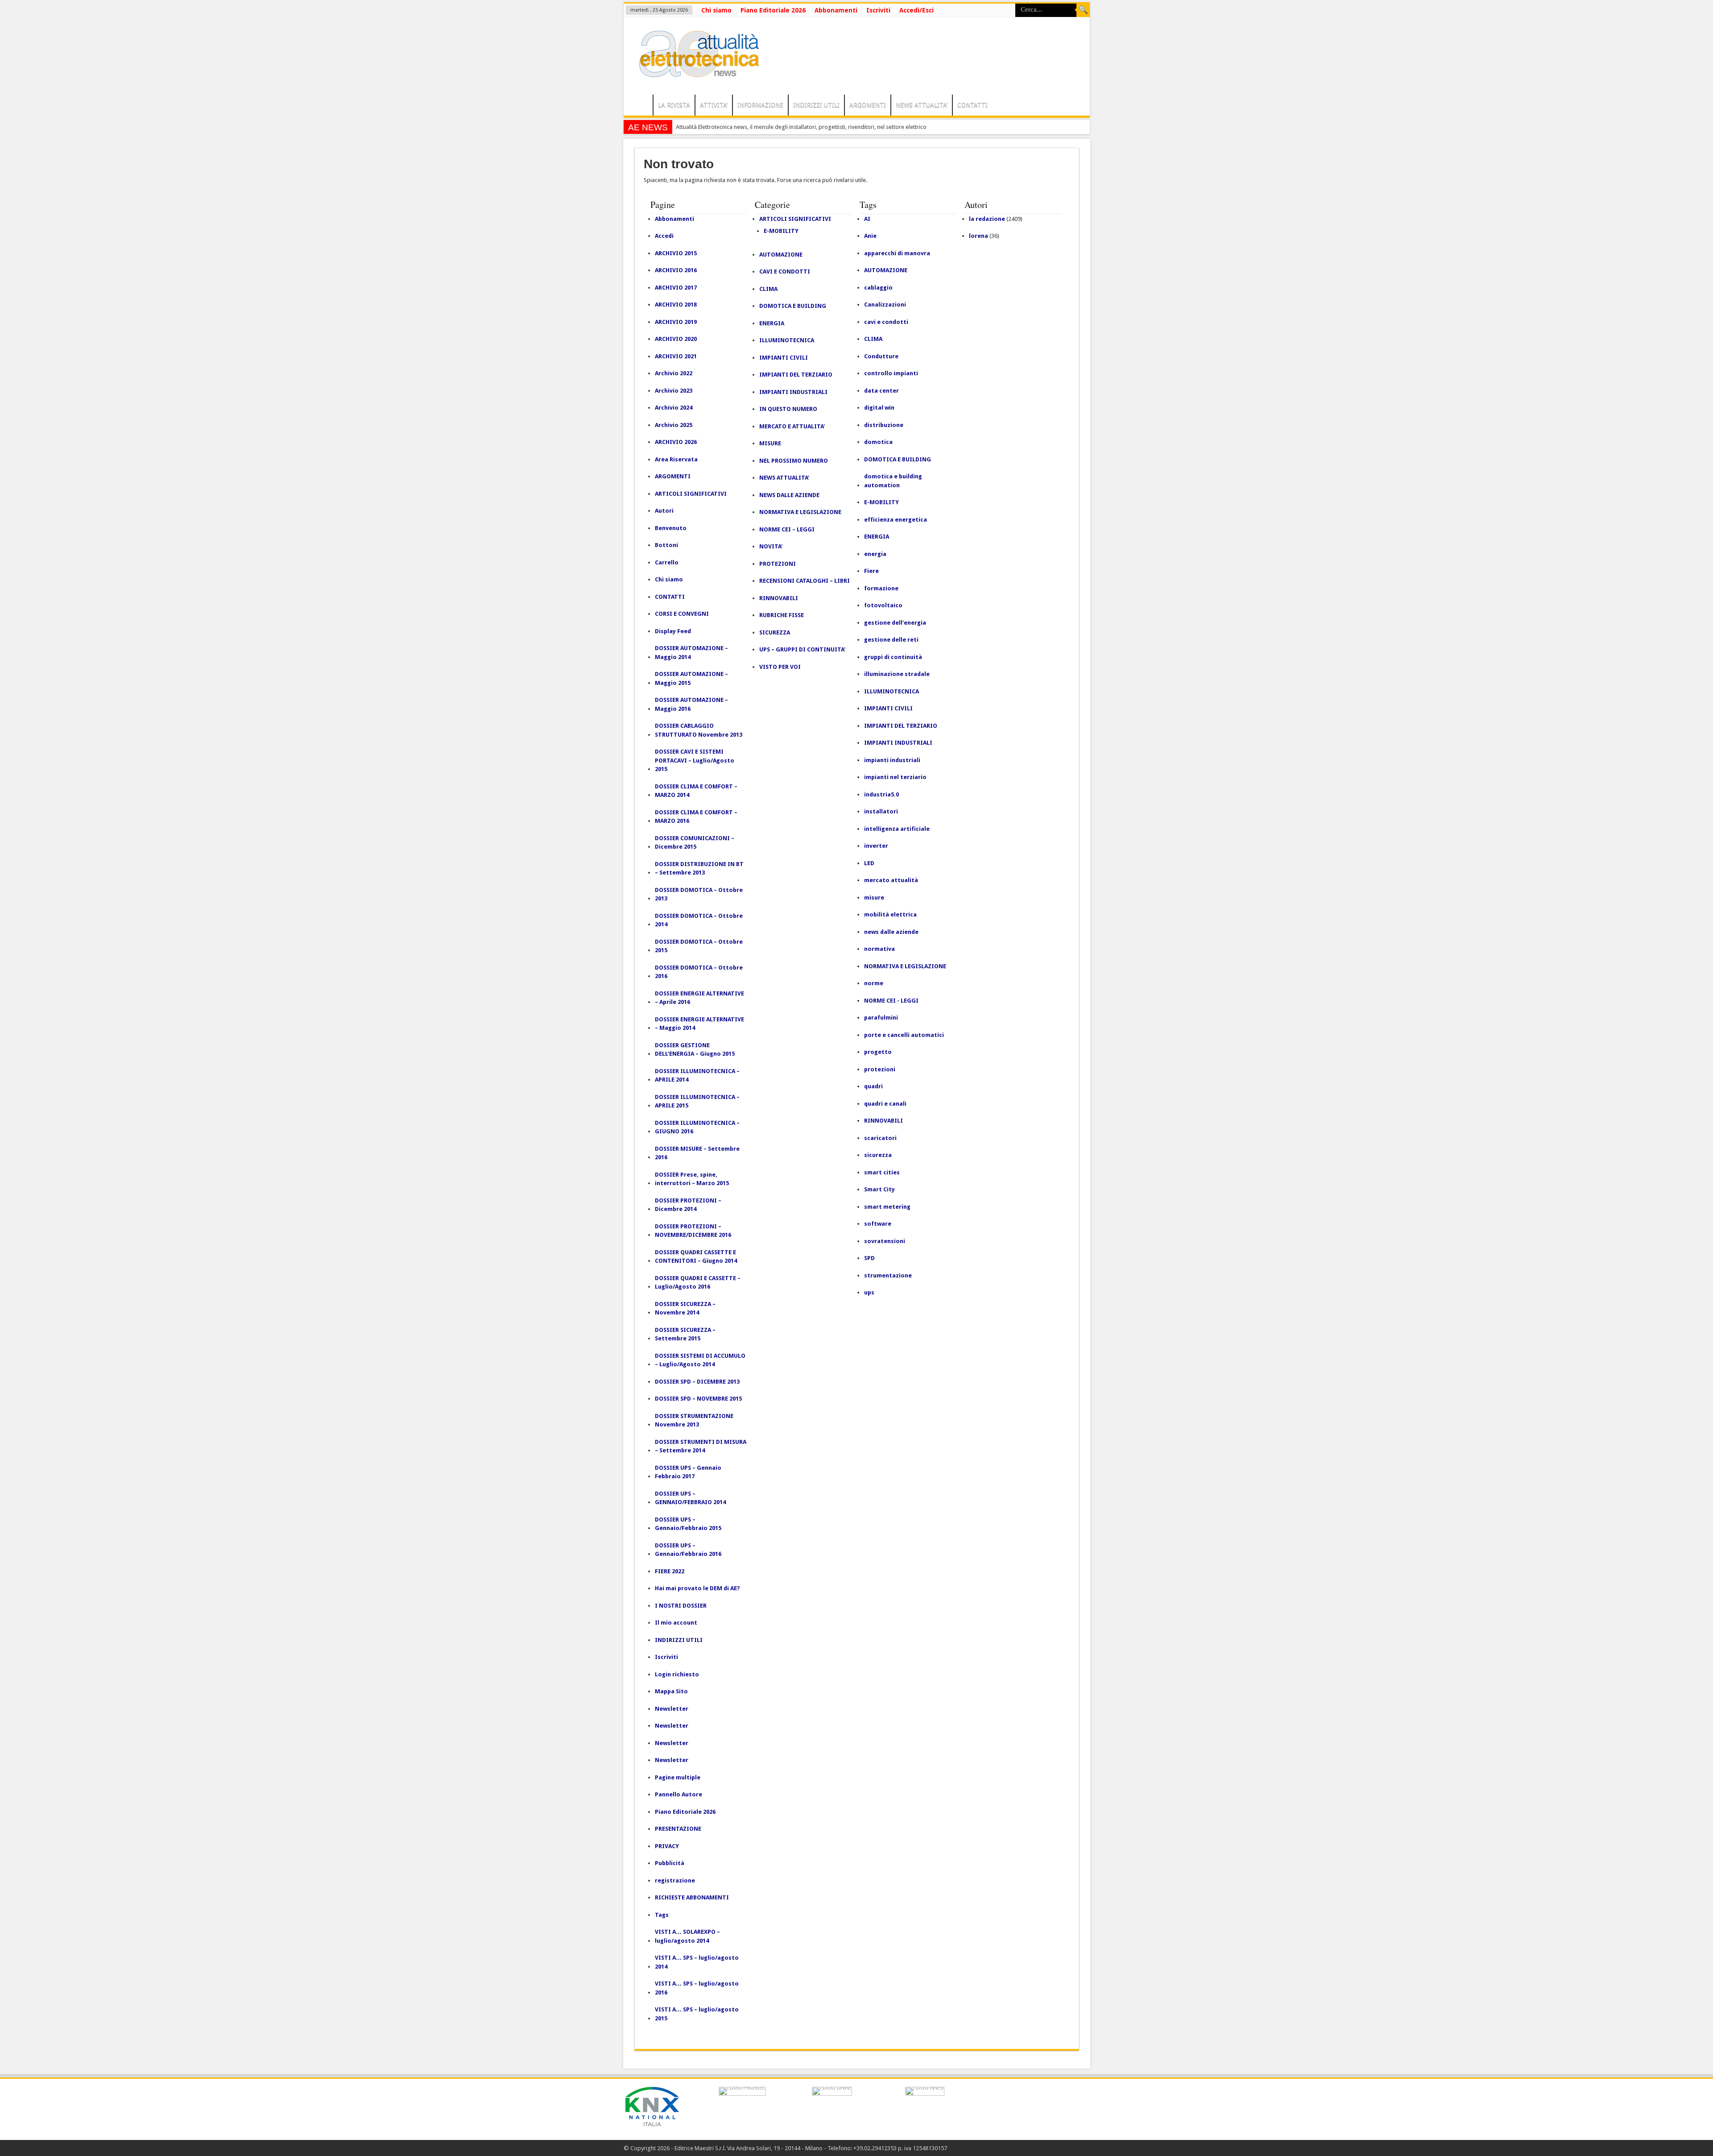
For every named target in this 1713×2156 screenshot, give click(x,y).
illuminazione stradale (897, 674)
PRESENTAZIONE (678, 1829)
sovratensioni (885, 1241)
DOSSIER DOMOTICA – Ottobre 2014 (699, 920)
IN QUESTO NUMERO (788, 409)
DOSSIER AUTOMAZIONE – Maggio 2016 (691, 704)
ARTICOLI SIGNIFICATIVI (691, 494)
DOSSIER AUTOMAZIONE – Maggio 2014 (691, 653)
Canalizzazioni (885, 305)
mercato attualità (891, 880)
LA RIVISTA (674, 105)
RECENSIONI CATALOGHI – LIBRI (805, 581)
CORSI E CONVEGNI (682, 614)
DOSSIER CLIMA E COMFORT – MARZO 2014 (696, 791)
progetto (878, 1052)
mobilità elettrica (890, 914)
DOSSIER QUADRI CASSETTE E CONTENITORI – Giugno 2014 (696, 1257)
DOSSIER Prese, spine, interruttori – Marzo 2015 (692, 1179)
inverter (876, 846)
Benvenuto (671, 528)
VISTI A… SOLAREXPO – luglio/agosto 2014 (687, 1936)
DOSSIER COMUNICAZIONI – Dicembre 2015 (695, 843)
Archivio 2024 (674, 408)
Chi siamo (716, 10)
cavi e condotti (886, 322)
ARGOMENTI (868, 105)
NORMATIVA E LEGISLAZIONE (800, 512)
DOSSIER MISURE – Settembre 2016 (697, 1153)
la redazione (987, 219)
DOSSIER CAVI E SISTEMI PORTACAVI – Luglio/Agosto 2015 (695, 760)
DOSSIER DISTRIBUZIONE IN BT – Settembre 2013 (699, 869)
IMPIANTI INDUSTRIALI (793, 392)
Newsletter (672, 1709)
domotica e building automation (893, 481)
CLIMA (768, 289)
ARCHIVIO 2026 (676, 442)
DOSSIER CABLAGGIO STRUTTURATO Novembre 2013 (699, 730)
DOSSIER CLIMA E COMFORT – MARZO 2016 (696, 817)
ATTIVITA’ (714, 105)
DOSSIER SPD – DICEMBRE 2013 (697, 1382)
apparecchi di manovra (897, 253)
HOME (640, 106)
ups (869, 1292)
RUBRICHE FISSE (782, 615)
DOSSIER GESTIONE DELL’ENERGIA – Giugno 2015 (695, 1050)
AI (867, 219)
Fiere (871, 571)
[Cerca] (1083, 10)
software (878, 1224)
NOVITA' (771, 546)
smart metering (887, 1207)
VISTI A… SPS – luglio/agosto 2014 (697, 1962)
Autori (664, 511)
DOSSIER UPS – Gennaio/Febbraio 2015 (688, 1524)
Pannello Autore (679, 1794)
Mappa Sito (671, 1691)
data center (881, 391)
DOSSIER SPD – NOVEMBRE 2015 (698, 1399)
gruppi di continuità (893, 657)
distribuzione (884, 425)
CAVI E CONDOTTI (785, 272)
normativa (879, 949)
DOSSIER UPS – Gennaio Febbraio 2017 (688, 1472)
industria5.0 (881, 794)
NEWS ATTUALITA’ (922, 105)
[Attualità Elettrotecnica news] (695, 72)
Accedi (664, 236)
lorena (979, 236)
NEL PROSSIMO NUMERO (794, 461)
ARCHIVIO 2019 (676, 322)
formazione (881, 588)
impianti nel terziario (895, 777)
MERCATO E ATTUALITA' (792, 426)
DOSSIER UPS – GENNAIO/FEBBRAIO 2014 (690, 1498)
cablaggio (878, 288)
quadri (873, 1086)
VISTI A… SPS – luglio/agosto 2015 (697, 2014)
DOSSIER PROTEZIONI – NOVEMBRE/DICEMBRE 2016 (693, 1231)
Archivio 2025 (674, 425)
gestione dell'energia (895, 623)
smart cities (882, 1172)
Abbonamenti (836, 10)
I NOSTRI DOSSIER (681, 1606)
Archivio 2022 (674, 373)
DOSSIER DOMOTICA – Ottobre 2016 (699, 972)
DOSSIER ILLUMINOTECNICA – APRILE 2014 (697, 1076)
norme (874, 983)
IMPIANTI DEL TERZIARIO (796, 375)
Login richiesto (677, 1674)
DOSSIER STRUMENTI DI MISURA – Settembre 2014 (701, 1446)
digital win (879, 408)
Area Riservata (676, 459)
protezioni (880, 1069)
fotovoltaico (883, 605)
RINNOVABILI (779, 598)
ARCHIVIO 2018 (676, 305)
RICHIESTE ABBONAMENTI (692, 1897)
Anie (870, 236)
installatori (881, 811)
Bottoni (666, 545)
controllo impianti (891, 373)
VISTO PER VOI (780, 667)
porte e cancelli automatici (904, 1035)
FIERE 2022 (670, 1571)
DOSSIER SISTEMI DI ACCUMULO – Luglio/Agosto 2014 (700, 1360)
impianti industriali (892, 760)
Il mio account (676, 1623)
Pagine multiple (678, 1777)
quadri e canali (885, 1104)
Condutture (881, 356)
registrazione (675, 1880)
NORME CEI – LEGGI (787, 529)
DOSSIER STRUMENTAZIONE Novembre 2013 (694, 1420)
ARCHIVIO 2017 (676, 288)
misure (874, 898)
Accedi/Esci (916, 10)
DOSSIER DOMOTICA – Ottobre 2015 (699, 946)
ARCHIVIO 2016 (676, 270)
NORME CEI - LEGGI (891, 1001)
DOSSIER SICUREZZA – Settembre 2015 (685, 1334)
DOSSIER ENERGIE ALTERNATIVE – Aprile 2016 (699, 998)
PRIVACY (667, 1846)
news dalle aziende (891, 932)
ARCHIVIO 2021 (676, 356)
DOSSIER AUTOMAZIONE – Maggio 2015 (691, 678)
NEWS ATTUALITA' (784, 478)
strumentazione (888, 1275)
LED (869, 863)
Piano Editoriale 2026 (773, 10)
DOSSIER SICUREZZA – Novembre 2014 (685, 1308)
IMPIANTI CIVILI (784, 358)
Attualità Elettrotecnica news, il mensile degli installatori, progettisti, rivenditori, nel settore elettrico (801, 127)
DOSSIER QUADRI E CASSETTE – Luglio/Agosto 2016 (698, 1283)
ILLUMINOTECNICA (787, 340)
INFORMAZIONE (760, 105)
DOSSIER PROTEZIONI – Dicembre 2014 (688, 1205)
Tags (662, 1915)
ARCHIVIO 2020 (676, 339)
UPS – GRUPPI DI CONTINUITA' (802, 649)
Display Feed (673, 631)
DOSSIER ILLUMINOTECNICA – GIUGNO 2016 (697, 1127)
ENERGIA (772, 323)
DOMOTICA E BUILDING (793, 306)
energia (875, 554)
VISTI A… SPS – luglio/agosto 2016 (697, 1988)
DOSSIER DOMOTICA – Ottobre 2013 (699, 894)
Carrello (667, 562)
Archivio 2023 (674, 391)
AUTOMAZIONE (781, 255)
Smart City (879, 1189)
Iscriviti (878, 10)
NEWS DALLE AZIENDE (789, 495)
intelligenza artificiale (897, 829)
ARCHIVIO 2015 (676, 253)
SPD (869, 1258)
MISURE (770, 443)
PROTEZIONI (778, 564)
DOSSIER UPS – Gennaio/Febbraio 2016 (688, 1550)
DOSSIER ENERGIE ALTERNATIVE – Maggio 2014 (699, 1024)
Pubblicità (670, 1863)
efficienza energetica (896, 520)
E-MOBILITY (781, 231)
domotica (878, 442)
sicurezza (878, 1155)
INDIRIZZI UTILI (816, 105)
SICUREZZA (775, 632)
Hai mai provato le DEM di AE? (697, 1588)
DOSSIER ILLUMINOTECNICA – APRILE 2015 (697, 1101)
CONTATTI (972, 105)
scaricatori (880, 1138)
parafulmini (881, 1018)
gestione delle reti (891, 640)
